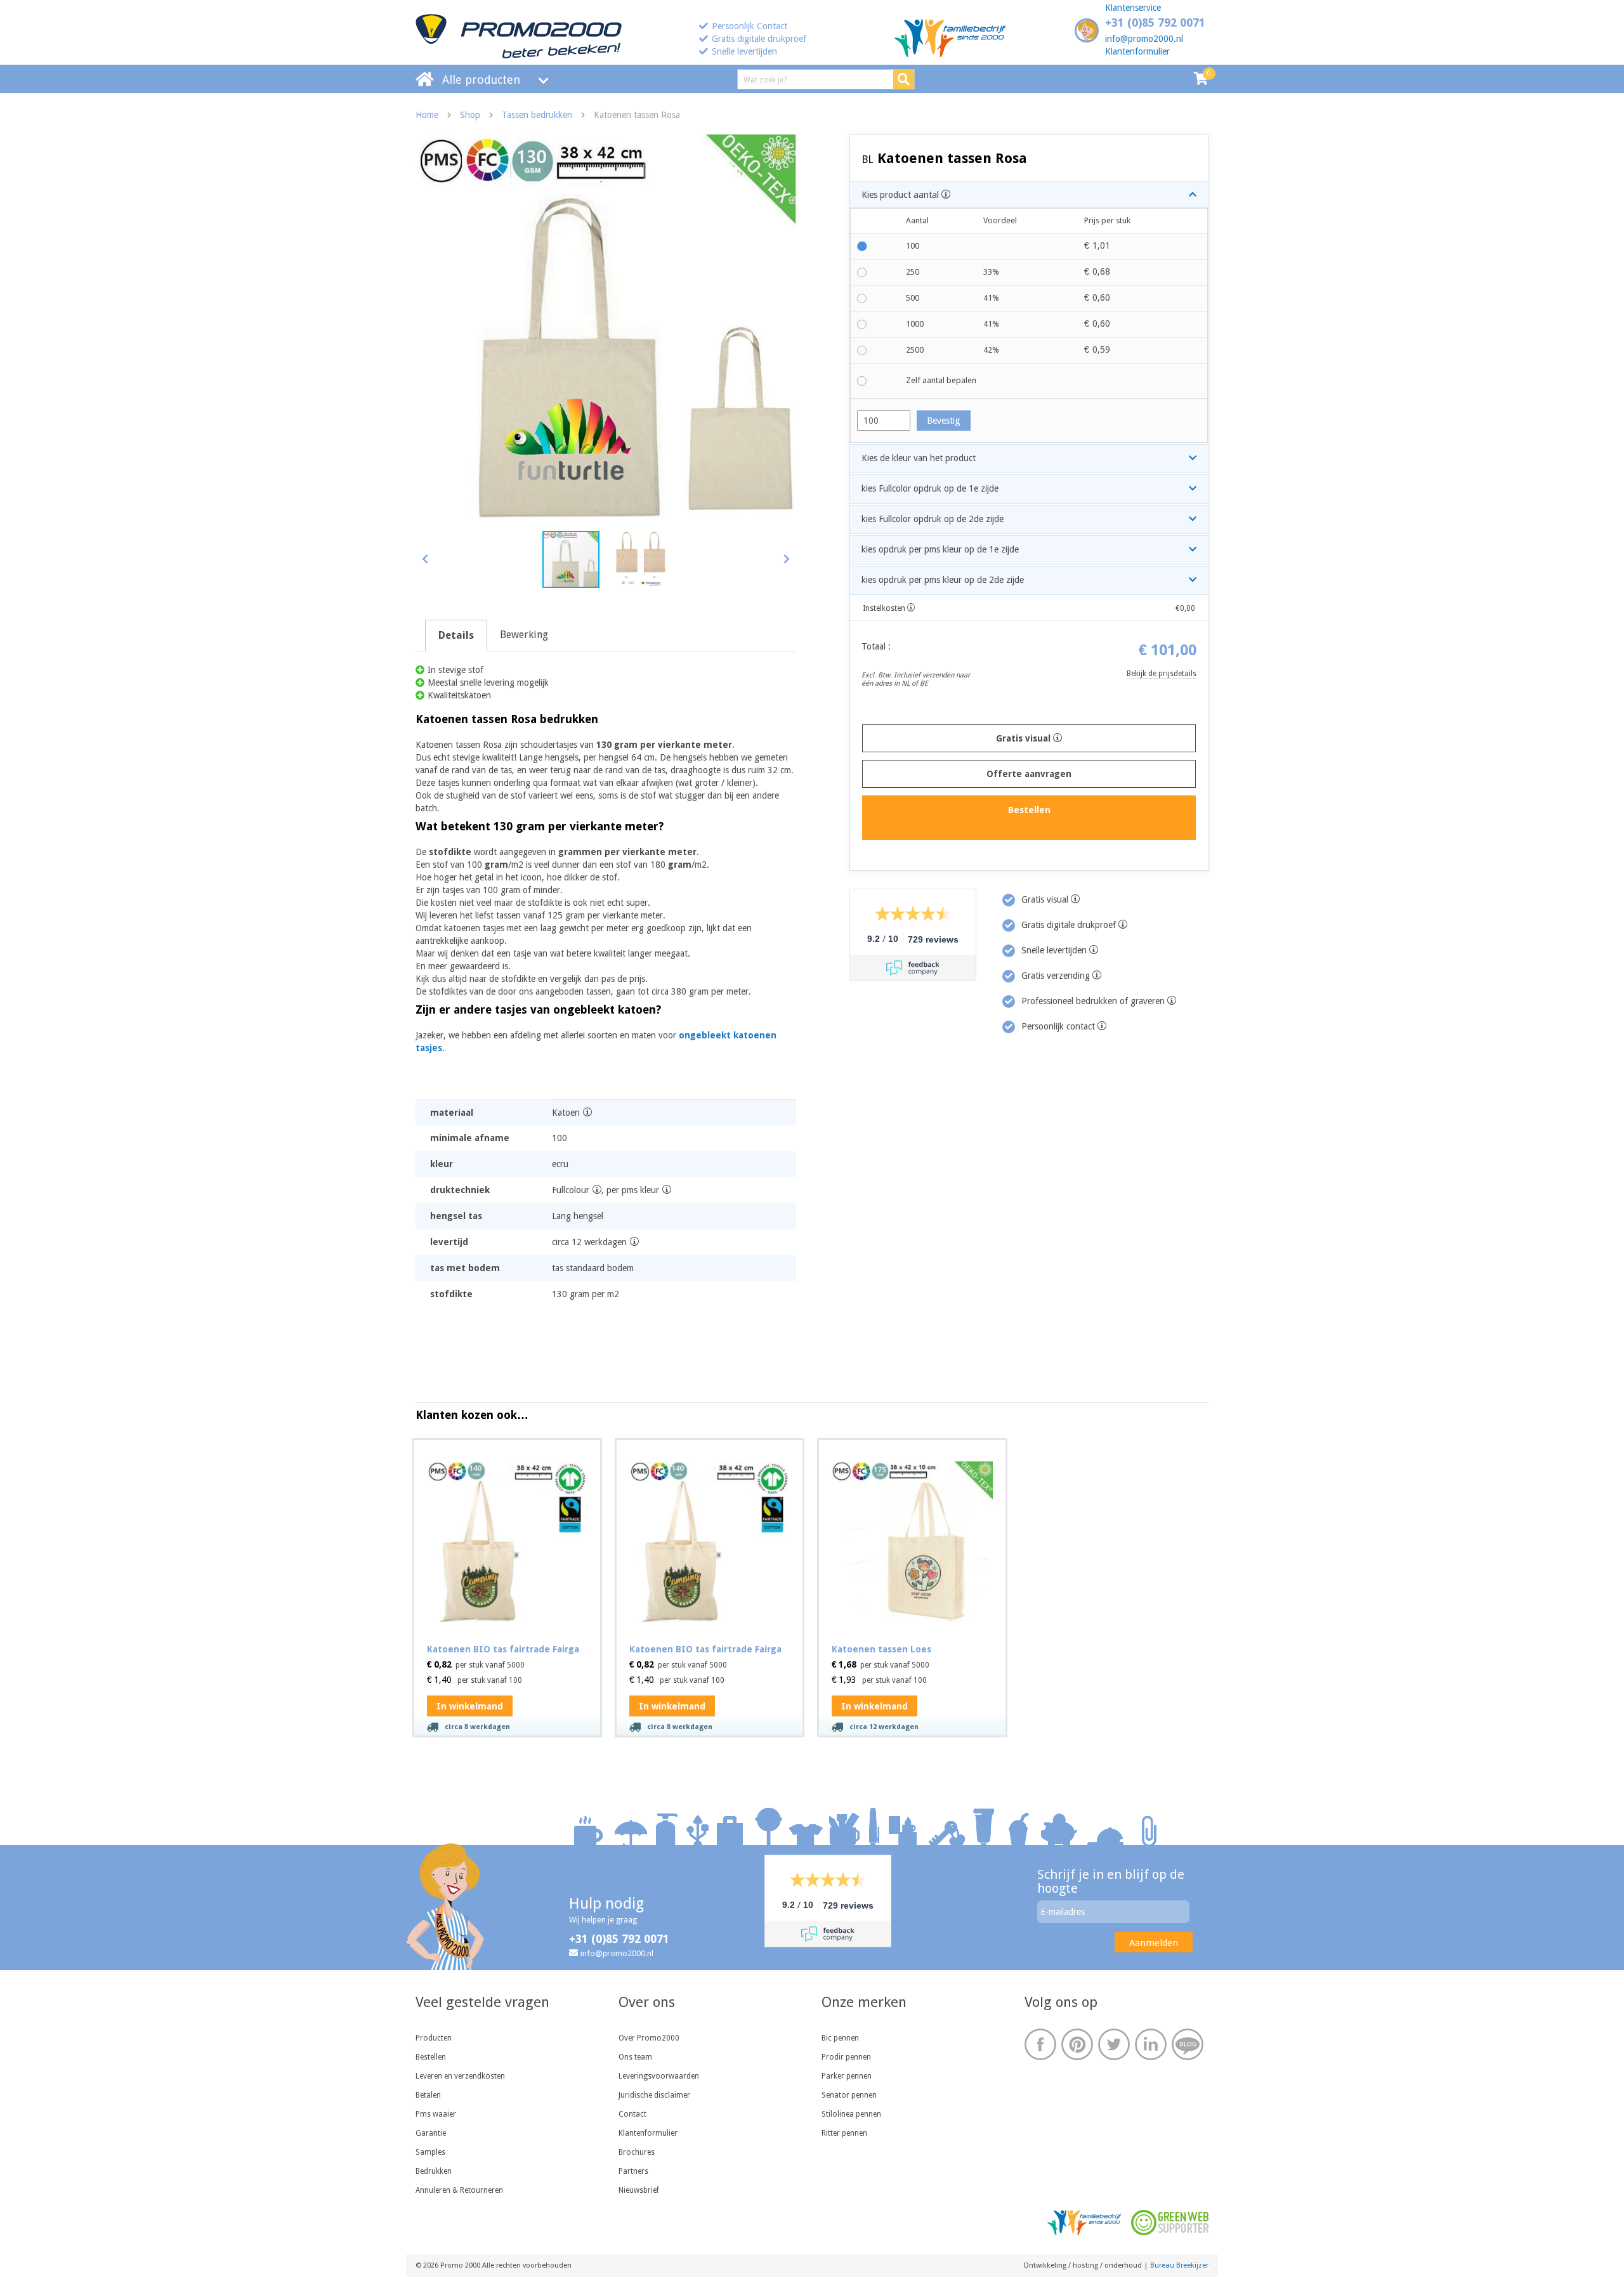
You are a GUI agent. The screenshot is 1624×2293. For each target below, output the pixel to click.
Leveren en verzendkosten (460, 2076)
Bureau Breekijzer (1179, 2265)
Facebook (1040, 2044)
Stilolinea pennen (851, 2114)
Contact (632, 2114)
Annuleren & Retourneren (459, 2190)
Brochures (637, 2152)
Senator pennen (849, 2095)
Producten (434, 2038)
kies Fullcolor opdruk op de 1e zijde (930, 488)
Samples (430, 2152)
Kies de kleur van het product (919, 458)
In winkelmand (470, 1706)
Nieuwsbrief (639, 2190)
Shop (470, 115)
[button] (786, 559)
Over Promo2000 (649, 2038)
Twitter (1114, 2044)
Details (456, 635)
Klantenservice (1133, 8)
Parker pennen (847, 2076)
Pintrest (1077, 2044)
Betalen (428, 2095)
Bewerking (524, 635)
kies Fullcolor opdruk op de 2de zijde (933, 519)
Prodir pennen (846, 2057)
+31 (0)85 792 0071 (1155, 23)
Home (427, 115)
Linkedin (1151, 2044)
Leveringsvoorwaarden (659, 2076)
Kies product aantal (901, 195)
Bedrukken (434, 2171)
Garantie (431, 2133)
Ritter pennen (844, 2133)
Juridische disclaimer (654, 2095)
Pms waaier (436, 2114)
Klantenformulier (1137, 51)
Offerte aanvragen (1029, 774)
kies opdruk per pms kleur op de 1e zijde (940, 549)
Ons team (635, 2057)
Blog (1188, 2044)
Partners (633, 2171)
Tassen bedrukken (537, 115)
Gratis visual (1025, 738)
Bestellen (431, 2057)
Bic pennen (840, 2038)
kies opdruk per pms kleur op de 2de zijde (943, 580)
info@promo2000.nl (1144, 39)
